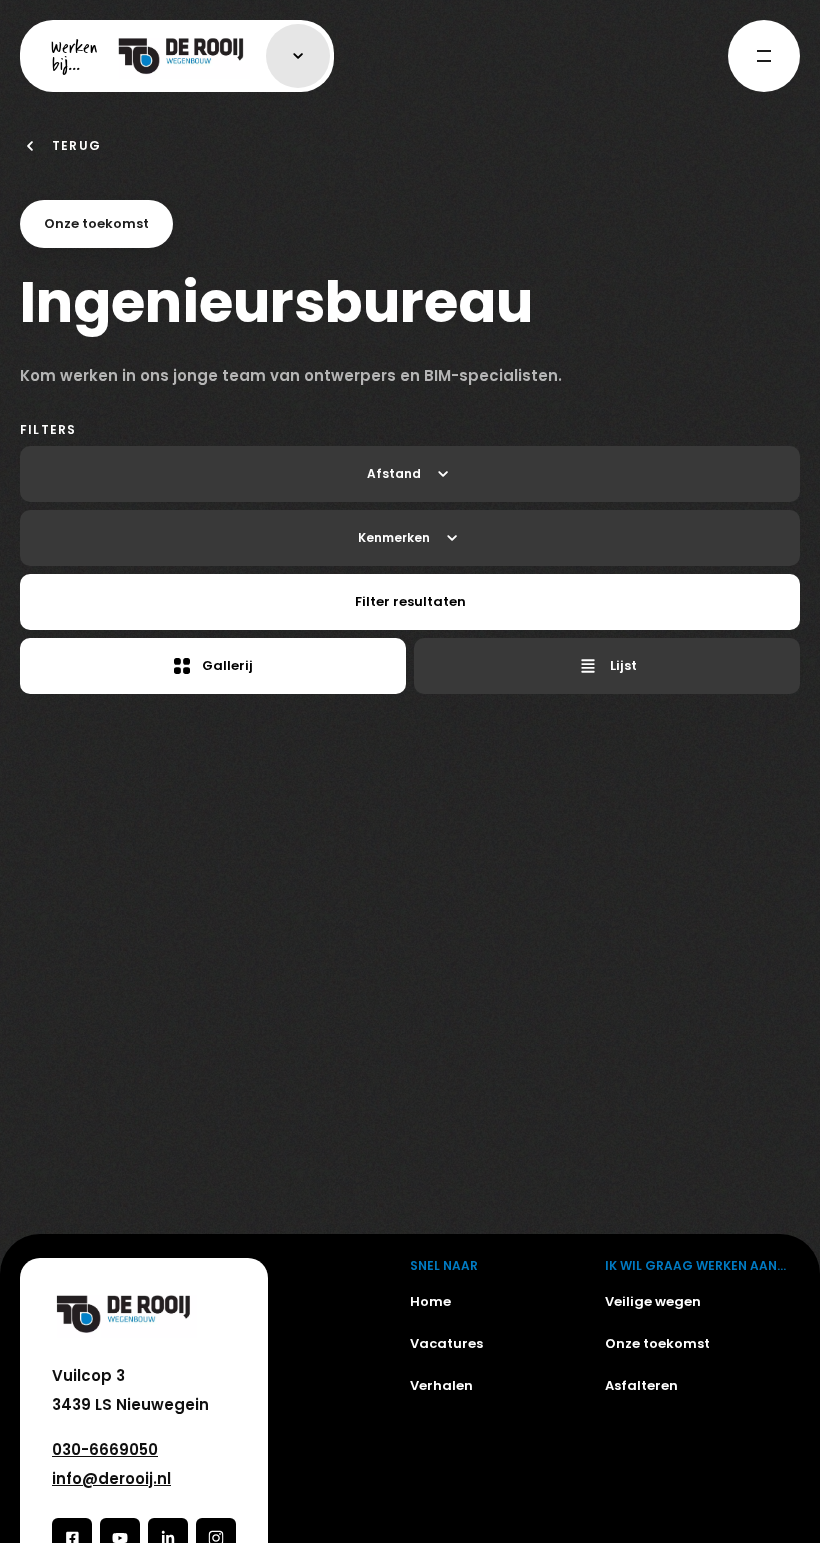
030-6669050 (105, 1449)
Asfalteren (641, 1385)
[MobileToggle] (764, 56)
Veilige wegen (653, 1301)
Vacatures (446, 1343)
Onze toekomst (657, 1343)
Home (430, 1301)
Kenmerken (394, 537)
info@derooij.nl (111, 1478)
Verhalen (441, 1385)
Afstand (394, 473)
